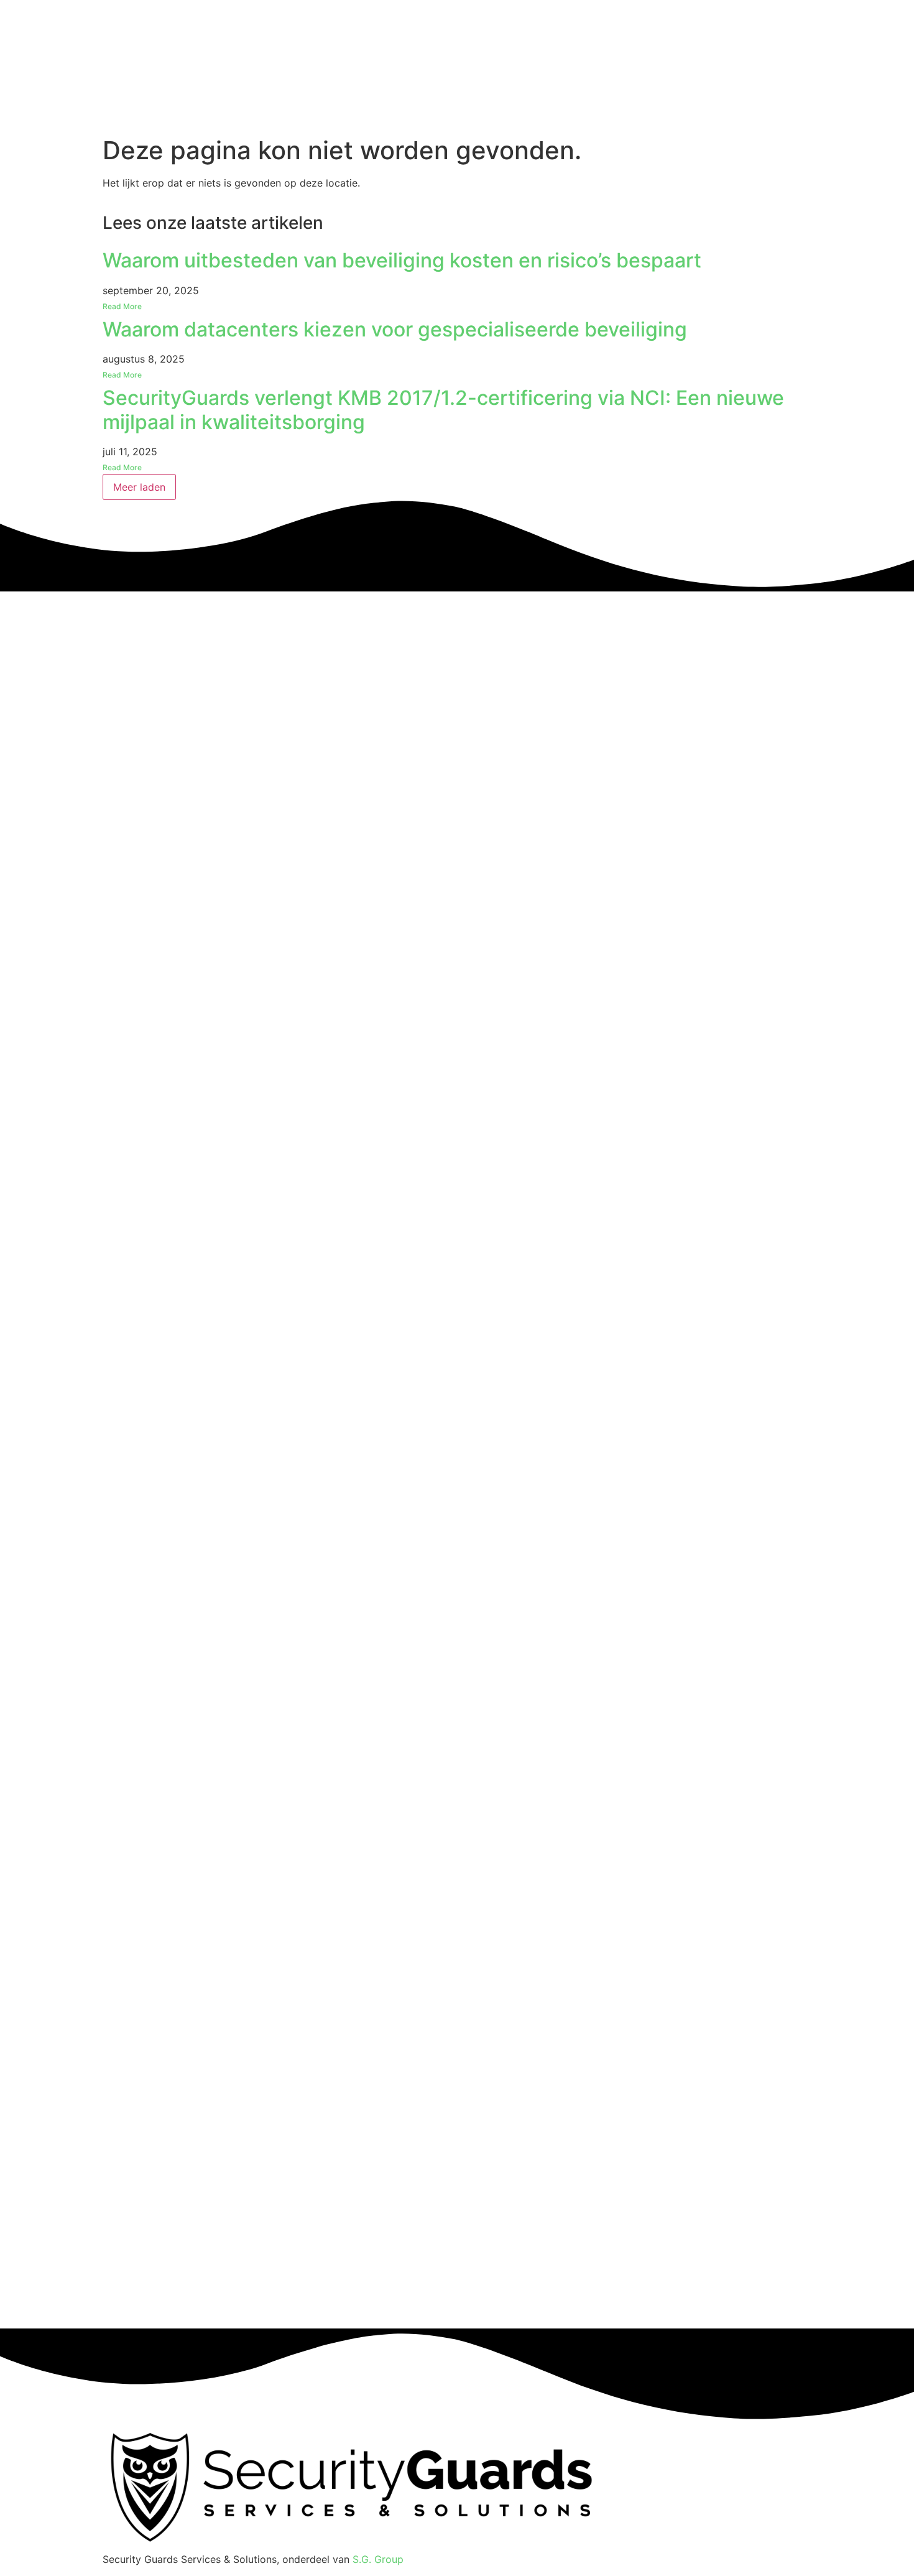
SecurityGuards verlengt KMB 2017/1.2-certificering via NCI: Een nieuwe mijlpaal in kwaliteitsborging (443, 410)
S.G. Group (378, 2559)
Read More (122, 306)
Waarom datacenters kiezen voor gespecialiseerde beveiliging (395, 329)
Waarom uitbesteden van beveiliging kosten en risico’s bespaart (402, 260)
